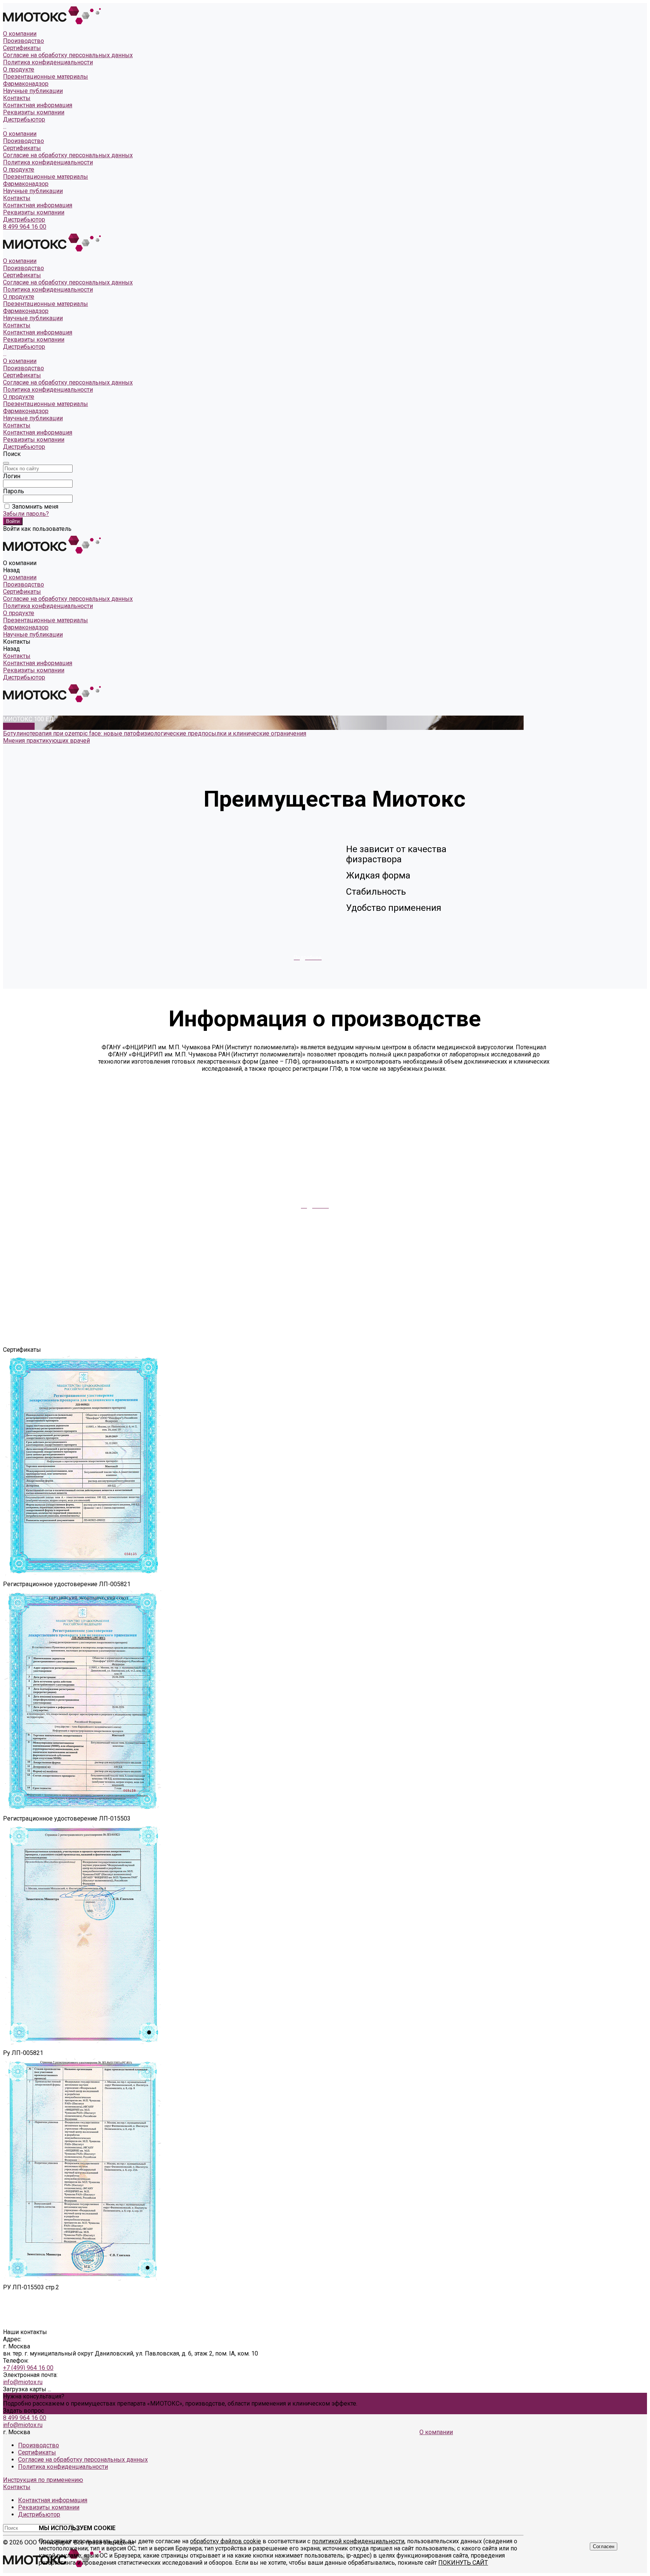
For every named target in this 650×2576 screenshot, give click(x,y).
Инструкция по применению (43, 2480)
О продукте (19, 169)
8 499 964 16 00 (25, 227)
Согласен (604, 2546)
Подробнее (19, 726)
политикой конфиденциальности (358, 2541)
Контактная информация (38, 105)
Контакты (17, 198)
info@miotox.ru (23, 2382)
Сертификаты (22, 48)
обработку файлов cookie (226, 2541)
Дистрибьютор (24, 119)
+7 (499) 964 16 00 (28, 2368)
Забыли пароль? (26, 514)
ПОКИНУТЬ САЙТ (463, 2563)
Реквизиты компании (34, 112)
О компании (20, 134)
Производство (24, 41)
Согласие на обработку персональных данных (68, 55)
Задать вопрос (24, 2411)
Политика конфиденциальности (48, 62)
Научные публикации (33, 191)
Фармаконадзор (26, 184)
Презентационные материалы (46, 177)
